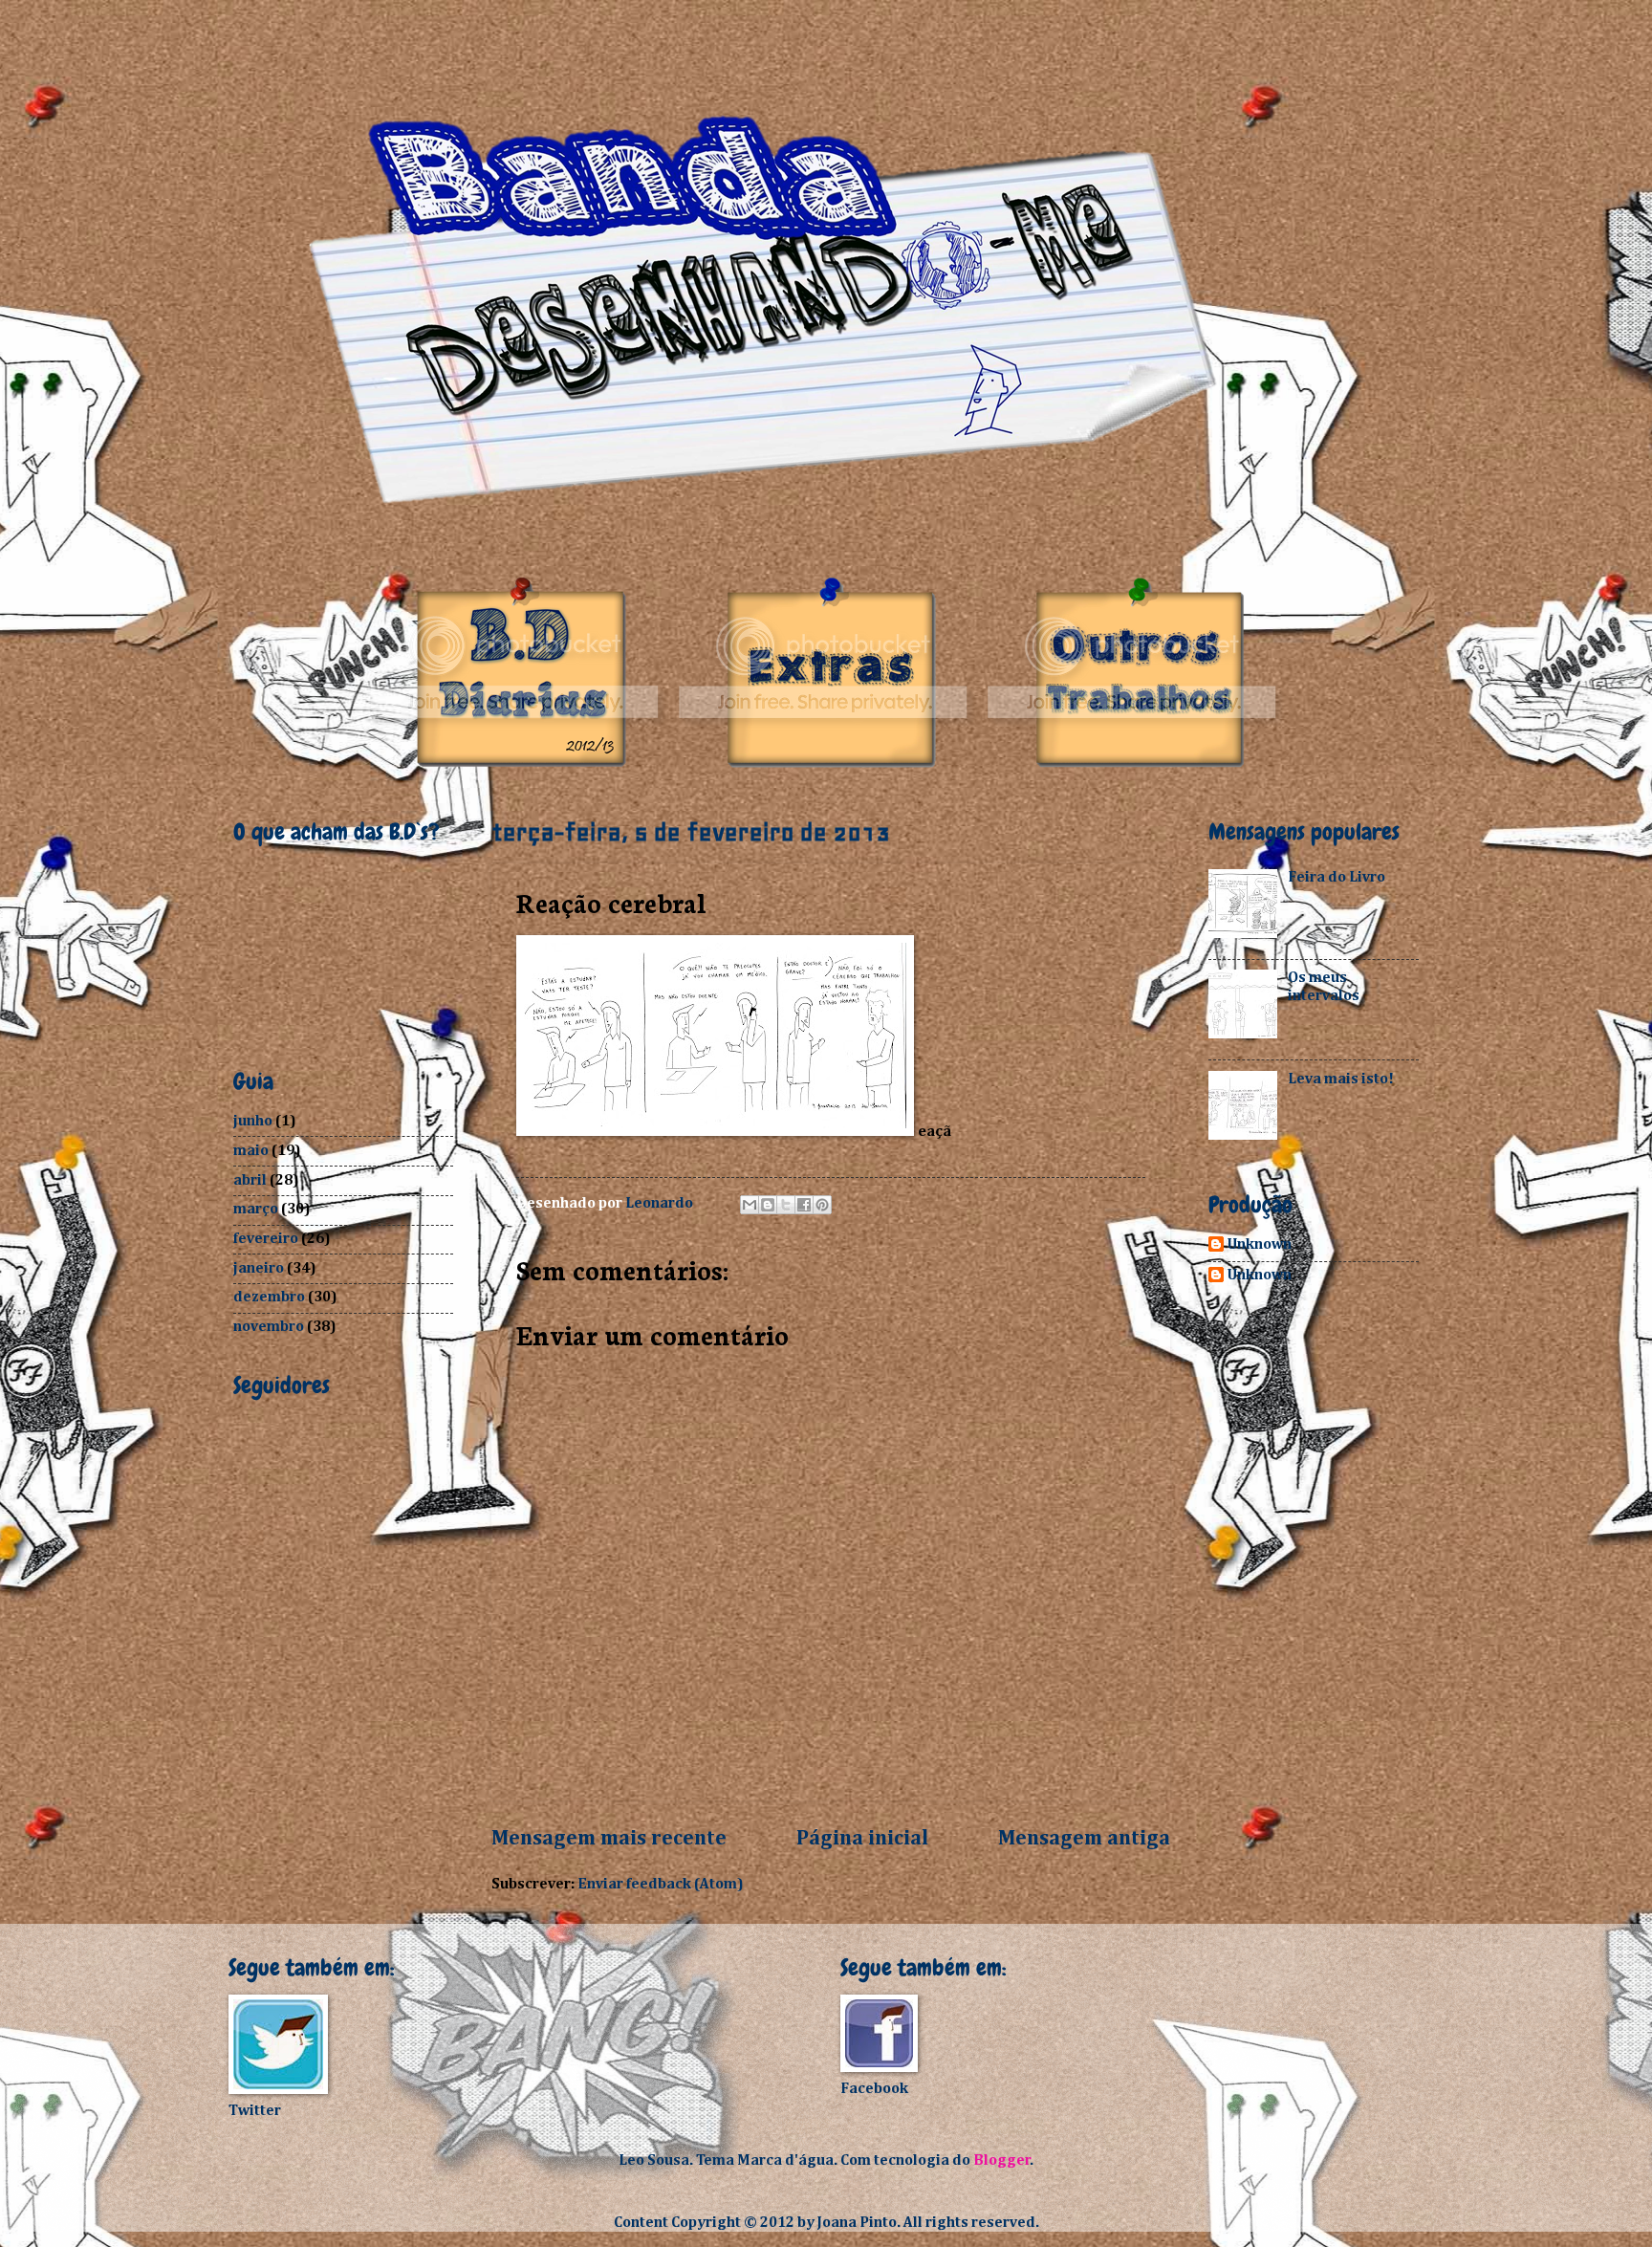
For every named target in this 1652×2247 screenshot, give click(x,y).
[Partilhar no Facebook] (804, 1205)
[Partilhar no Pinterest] (822, 1205)
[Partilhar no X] (786, 1205)
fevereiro (266, 1239)
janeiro (259, 1268)
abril (250, 1180)
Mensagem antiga (1084, 1839)
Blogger (1002, 2160)
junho (253, 1121)
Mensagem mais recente (609, 1839)
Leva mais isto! (1341, 1079)
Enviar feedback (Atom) (661, 1884)
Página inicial (862, 1839)
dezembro (269, 1297)
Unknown (1260, 1244)
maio (251, 1151)
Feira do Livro (1337, 877)
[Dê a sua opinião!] (768, 1205)
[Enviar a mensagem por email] (750, 1205)
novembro (269, 1327)
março (256, 1209)
